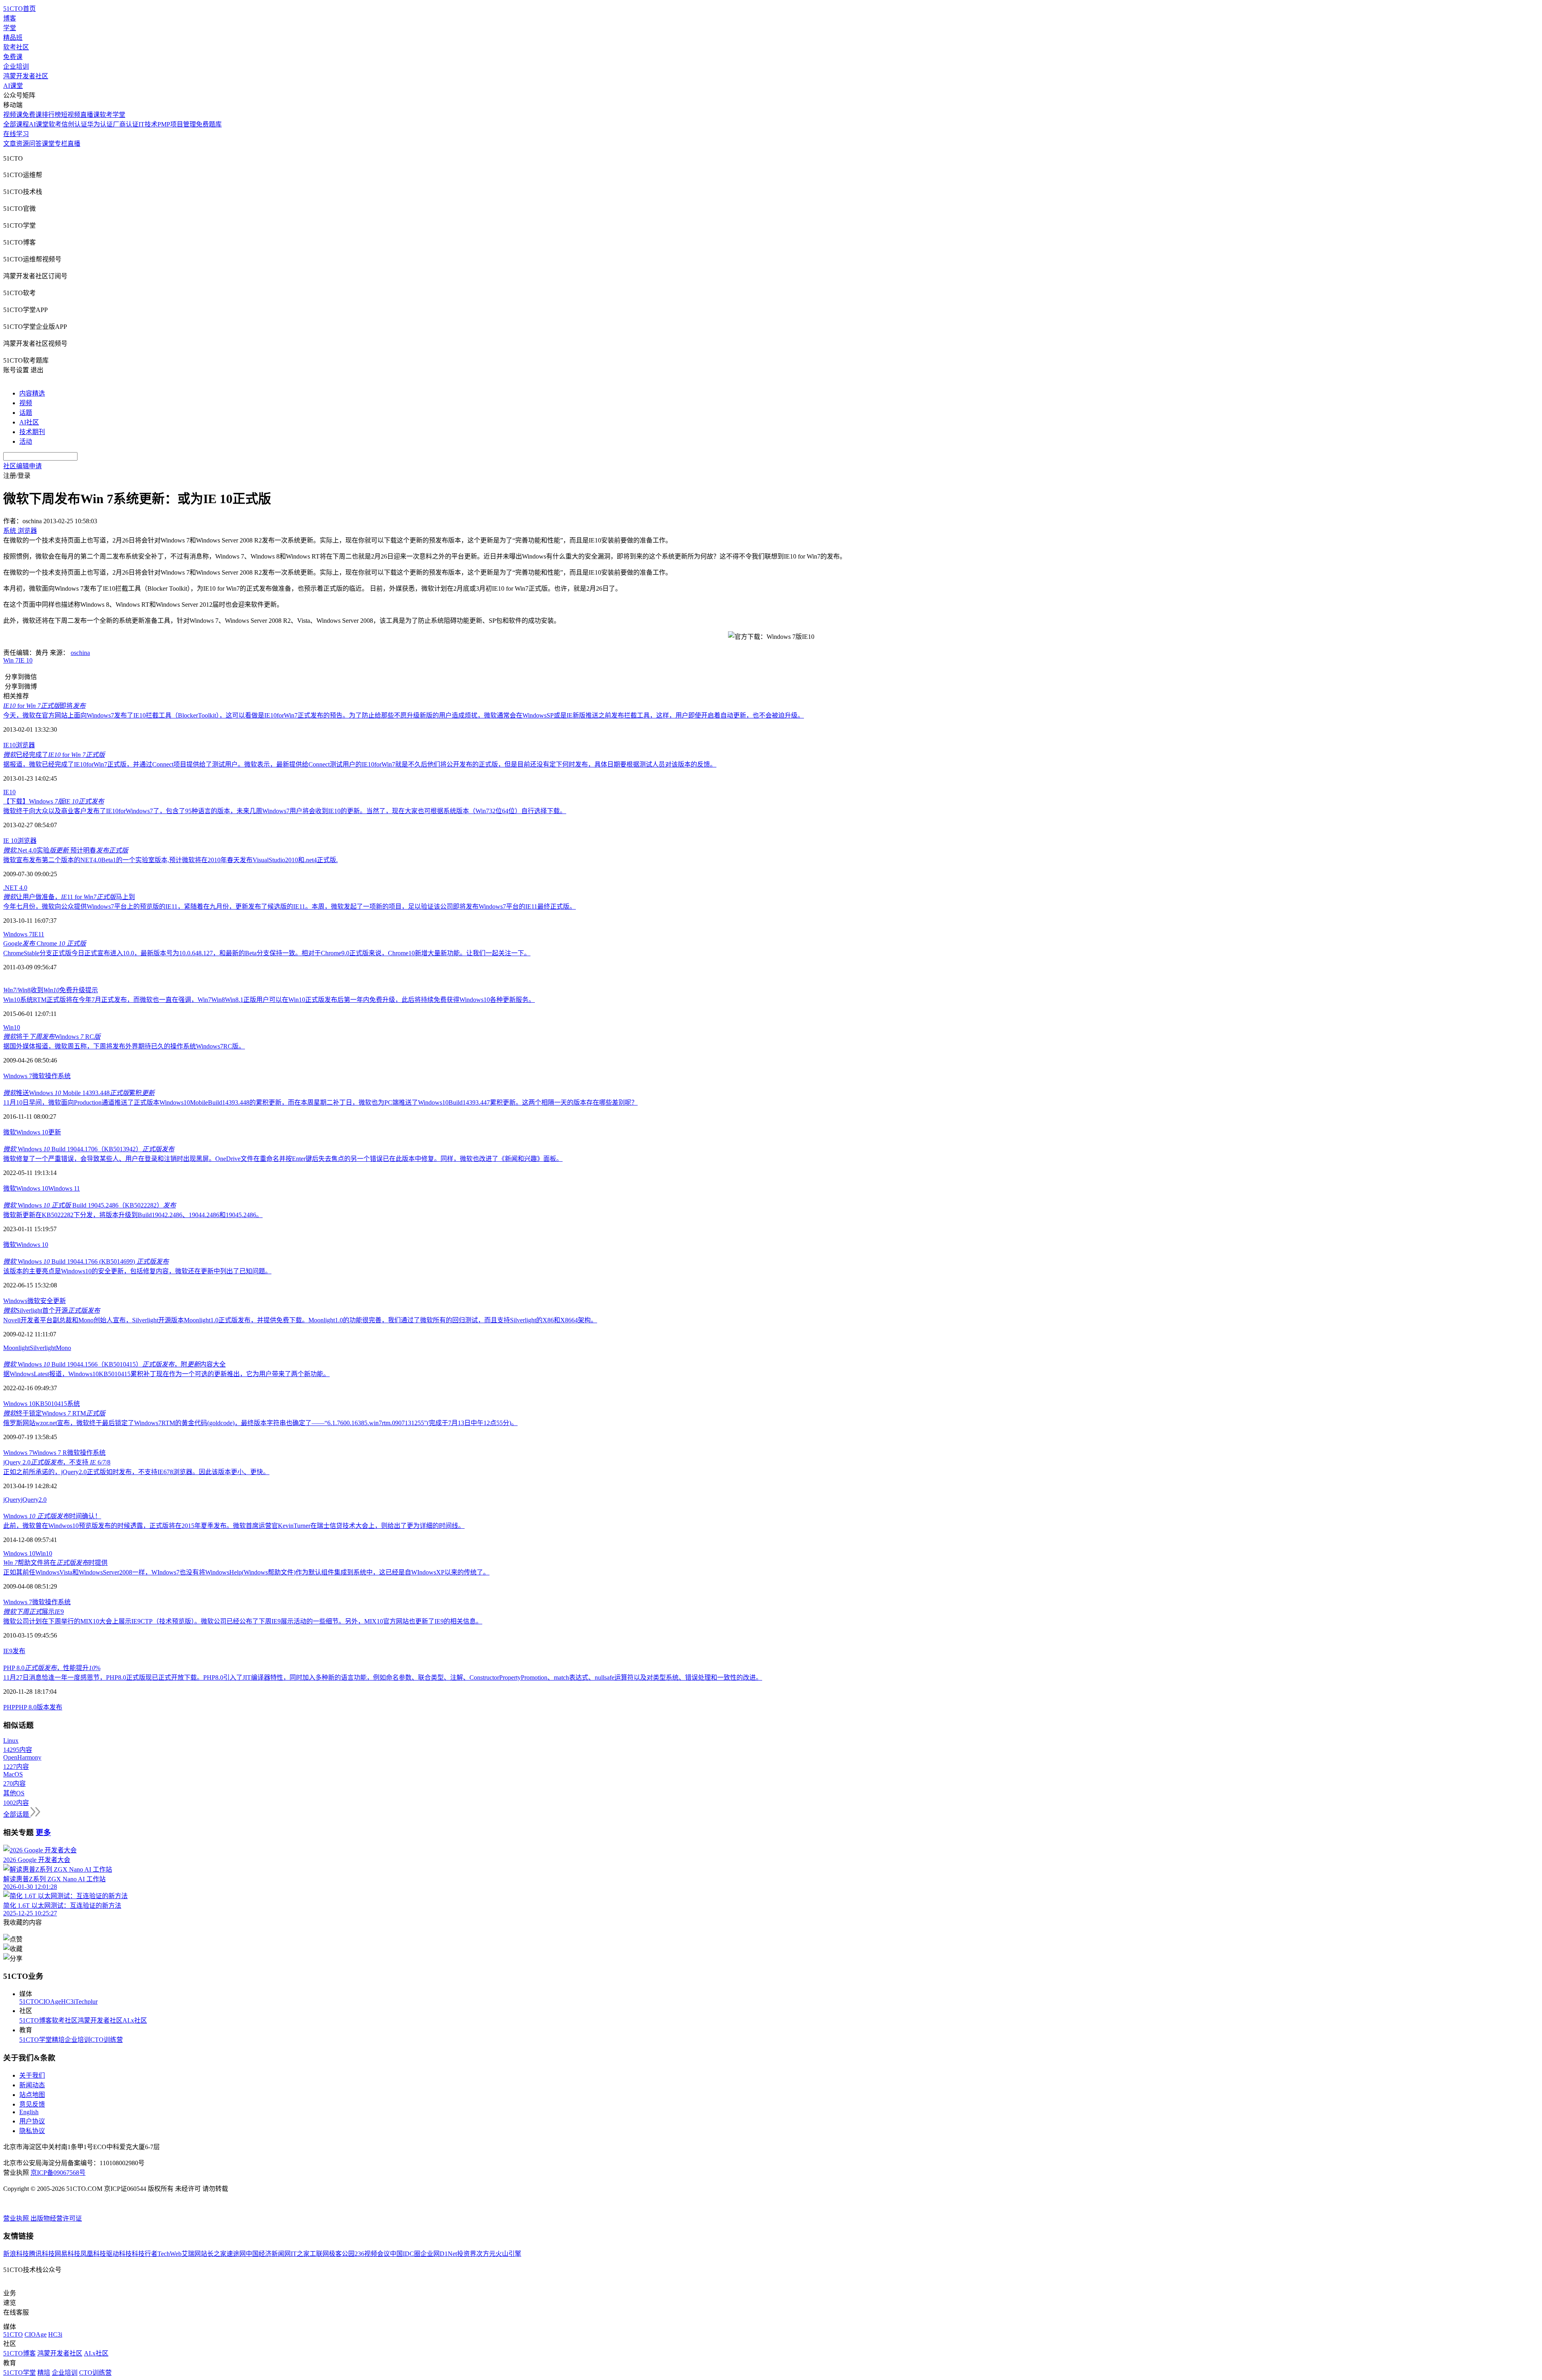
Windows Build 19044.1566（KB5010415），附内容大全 (114, 1364)
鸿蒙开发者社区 (26, 76)
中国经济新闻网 (268, 2254)
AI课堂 (13, 86)
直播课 (90, 115)
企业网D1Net (439, 2254)
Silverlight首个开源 (52, 1310)
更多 (43, 1832)
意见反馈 (32, 2104)
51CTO (29, 2002)
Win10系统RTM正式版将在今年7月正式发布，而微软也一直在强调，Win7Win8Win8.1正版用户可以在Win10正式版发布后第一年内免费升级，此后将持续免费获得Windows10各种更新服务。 (269, 1000)
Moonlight (16, 1348)
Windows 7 (18, 934)
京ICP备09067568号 (58, 2173)
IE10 (9, 745)
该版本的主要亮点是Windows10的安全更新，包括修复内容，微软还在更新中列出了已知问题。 (137, 1271)
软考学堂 (112, 115)
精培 (58, 2040)
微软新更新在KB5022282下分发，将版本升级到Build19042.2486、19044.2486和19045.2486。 (133, 1215)
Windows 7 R (50, 1453)
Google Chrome (45, 943)
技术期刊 (32, 432)
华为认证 (100, 124)
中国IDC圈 (405, 2254)
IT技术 (148, 124)
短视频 (71, 115)
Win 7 (11, 660)
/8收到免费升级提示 (51, 990)
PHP (9, 1707)
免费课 (13, 57)
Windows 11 (64, 1188)
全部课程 (16, 124)
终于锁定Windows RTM (54, 1413)
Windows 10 (32, 1132)
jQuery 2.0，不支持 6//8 (57, 1462)
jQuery (12, 1500)
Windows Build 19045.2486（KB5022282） (90, 1205)
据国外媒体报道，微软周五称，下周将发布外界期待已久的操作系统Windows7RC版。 (124, 1046)
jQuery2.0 (34, 1500)
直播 (74, 144)
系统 (73, 1404)
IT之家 (300, 2254)
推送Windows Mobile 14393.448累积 (79, 1093)
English (29, 2112)
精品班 (13, 38)
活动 (26, 442)
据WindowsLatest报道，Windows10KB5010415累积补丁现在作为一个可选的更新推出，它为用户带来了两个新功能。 (166, 1374)
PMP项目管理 (177, 124)
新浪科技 (16, 2254)
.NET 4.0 (15, 888)
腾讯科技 (42, 2254)
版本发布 (49, 1707)
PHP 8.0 (26, 1707)
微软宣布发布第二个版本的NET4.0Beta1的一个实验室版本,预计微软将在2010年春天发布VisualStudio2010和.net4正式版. (170, 860)
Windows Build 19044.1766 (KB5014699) (86, 1261)
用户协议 (32, 2121)
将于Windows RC (52, 1037)
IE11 (38, 934)
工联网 (319, 2254)
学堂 (10, 28)
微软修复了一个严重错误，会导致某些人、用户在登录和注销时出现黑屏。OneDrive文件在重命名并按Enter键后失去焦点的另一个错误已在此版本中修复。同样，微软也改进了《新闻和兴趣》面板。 (283, 1159)
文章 (10, 144)
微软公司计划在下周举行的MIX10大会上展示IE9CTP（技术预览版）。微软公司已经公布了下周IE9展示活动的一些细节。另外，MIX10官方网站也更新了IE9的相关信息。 (243, 1621)
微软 (39, 1076)
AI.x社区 (135, 2020)
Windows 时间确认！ (52, 1516)
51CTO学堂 (36, 2040)
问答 (35, 144)
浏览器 (25, 745)
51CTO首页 (19, 9)
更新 (55, 1132)
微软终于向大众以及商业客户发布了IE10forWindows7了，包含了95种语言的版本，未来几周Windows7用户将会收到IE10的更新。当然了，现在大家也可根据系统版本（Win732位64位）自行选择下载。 (285, 811)
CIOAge (50, 2002)
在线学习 (16, 134)
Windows (15, 1301)
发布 (19, 1651)
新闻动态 (32, 2085)
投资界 (467, 2254)
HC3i (68, 2002)
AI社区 (29, 422)
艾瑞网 (191, 2254)
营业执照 (17, 2218)
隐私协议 (32, 2131)
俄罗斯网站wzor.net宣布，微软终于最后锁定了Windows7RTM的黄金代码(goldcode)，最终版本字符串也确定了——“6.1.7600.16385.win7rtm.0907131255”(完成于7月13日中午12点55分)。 (260, 1423)
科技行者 (145, 2254)
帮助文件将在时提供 (55, 1563)
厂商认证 (126, 124)
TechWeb (169, 2254)
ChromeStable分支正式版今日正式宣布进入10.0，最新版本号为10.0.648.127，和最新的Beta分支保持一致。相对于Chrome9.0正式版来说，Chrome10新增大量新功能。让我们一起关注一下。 (267, 953)
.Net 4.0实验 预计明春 (66, 850)
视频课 (13, 115)
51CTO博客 (36, 2020)
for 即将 (44, 706)
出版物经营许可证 (56, 2218)
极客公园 (342, 2254)
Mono (63, 1348)
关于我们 (32, 2075)
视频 (26, 403)
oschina (80, 653)
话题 (26, 413)
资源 (22, 144)
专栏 (61, 144)
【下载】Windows (54, 801)
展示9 (34, 1612)
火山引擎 (508, 2254)
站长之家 (214, 2254)
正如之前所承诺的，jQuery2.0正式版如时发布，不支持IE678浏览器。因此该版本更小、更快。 (136, 1472)
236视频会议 (372, 2254)
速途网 (236, 2254)
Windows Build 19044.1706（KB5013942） (89, 1149)
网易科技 (67, 2254)
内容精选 (32, 393)
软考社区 (16, 47)
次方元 (486, 2254)
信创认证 (74, 124)
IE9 (8, 1651)
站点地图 (32, 2095)
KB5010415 (51, 1404)
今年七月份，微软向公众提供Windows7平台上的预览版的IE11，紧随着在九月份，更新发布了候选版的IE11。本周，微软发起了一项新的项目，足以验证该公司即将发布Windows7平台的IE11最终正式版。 (290, 907)
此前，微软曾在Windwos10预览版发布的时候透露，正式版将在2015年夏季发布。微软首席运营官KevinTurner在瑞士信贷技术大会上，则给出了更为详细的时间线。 (234, 1526)
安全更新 (53, 1301)
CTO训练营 (107, 2040)
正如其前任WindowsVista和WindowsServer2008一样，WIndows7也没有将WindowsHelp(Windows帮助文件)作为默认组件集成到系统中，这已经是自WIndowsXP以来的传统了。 (246, 1572)
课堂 (48, 144)
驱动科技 (119, 2254)
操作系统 (58, 1076)
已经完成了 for (54, 755)
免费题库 (209, 124)
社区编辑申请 (22, 466)
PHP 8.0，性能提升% (52, 1668)
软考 (55, 124)
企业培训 (16, 66)
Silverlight (43, 1348)
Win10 (12, 1027)
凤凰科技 (93, 2254)
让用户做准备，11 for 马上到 (69, 897)
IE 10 (25, 660)
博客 (10, 18)
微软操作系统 (86, 1453)
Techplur (86, 2002)
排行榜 (51, 115)
